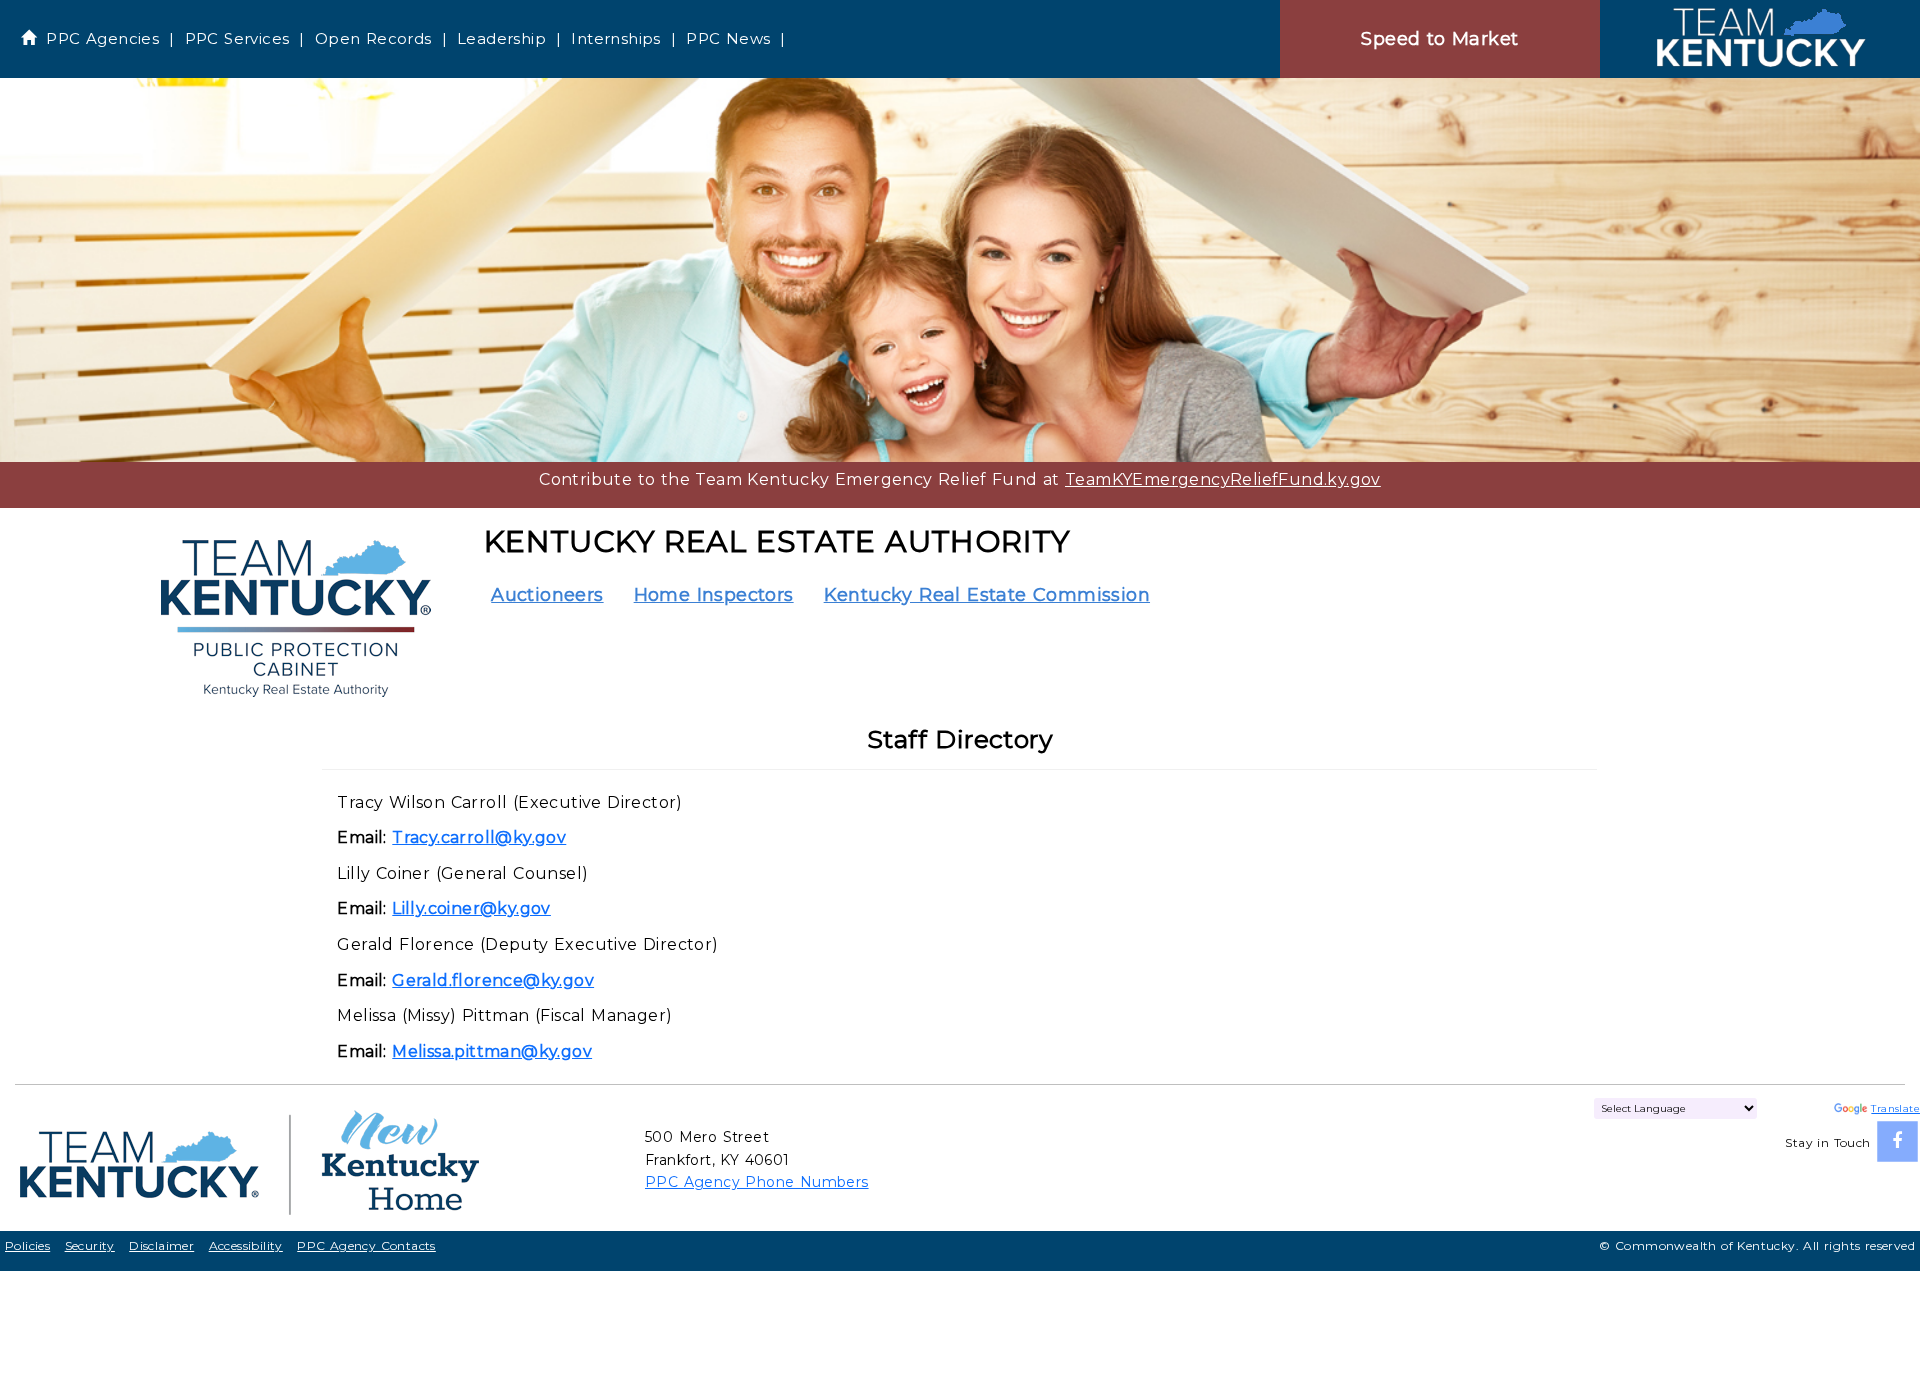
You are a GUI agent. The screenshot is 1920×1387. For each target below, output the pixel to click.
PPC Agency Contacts (366, 1245)
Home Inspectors (714, 595)
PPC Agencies (102, 38)
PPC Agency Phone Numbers (757, 1182)
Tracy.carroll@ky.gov (479, 837)
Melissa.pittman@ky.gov (492, 1051)
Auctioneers (547, 595)
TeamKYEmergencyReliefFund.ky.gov (1223, 479)
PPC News (728, 38)
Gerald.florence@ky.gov (493, 980)
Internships (615, 38)
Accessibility (246, 1245)
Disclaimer (161, 1245)
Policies (27, 1245)
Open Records (373, 38)
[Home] (1760, 38)
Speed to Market (1439, 39)
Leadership (501, 38)
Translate (1895, 1108)
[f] (1897, 1141)
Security (90, 1245)
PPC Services (237, 38)
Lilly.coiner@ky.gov (471, 908)
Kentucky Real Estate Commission (987, 595)
